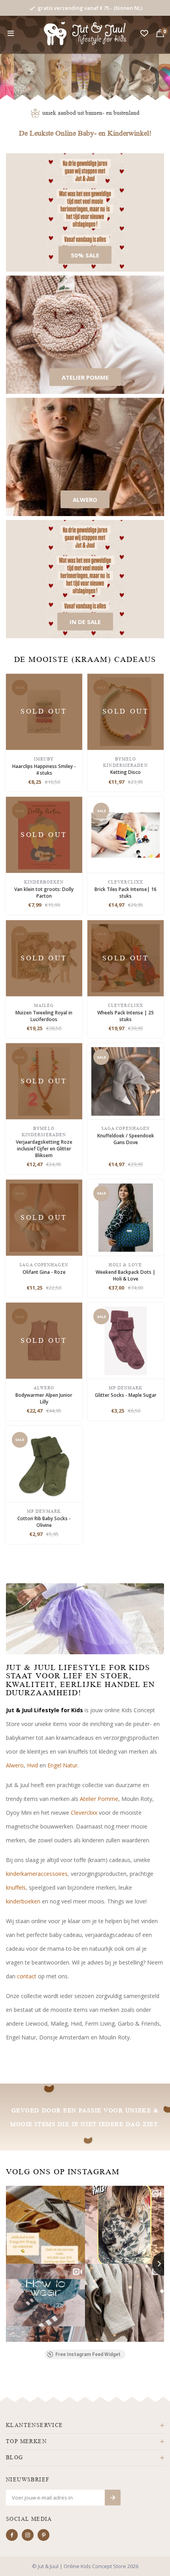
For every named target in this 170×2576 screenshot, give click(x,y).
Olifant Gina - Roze (44, 1272)
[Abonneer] (113, 2498)
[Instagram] (28, 2535)
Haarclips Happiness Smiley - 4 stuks (44, 770)
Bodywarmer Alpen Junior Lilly (44, 1398)
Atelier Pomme (99, 1799)
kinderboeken (23, 1901)
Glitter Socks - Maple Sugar (126, 1395)
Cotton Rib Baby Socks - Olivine (44, 1522)
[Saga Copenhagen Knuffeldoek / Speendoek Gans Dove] (126, 1081)
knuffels (16, 1887)
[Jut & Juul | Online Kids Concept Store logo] (85, 33)
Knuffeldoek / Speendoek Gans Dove (126, 1139)
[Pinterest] (43, 2535)
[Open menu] (11, 34)
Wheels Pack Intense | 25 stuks (126, 1016)
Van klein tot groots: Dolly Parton (44, 893)
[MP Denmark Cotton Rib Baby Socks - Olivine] (44, 1463)
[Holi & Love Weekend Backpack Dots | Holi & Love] (126, 1217)
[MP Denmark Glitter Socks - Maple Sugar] (126, 1340)
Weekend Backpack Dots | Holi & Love (126, 1275)
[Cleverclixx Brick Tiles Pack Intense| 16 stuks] (126, 834)
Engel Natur (62, 1765)
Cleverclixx (84, 1813)
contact (27, 1976)
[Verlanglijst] (144, 34)
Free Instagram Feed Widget (88, 2354)
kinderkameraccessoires (37, 1874)
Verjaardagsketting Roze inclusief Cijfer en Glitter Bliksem (44, 1149)
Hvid (32, 1765)
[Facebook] (12, 2535)
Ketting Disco (126, 772)
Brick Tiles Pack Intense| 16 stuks (126, 893)
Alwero (15, 1765)
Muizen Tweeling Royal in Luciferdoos (44, 1016)
